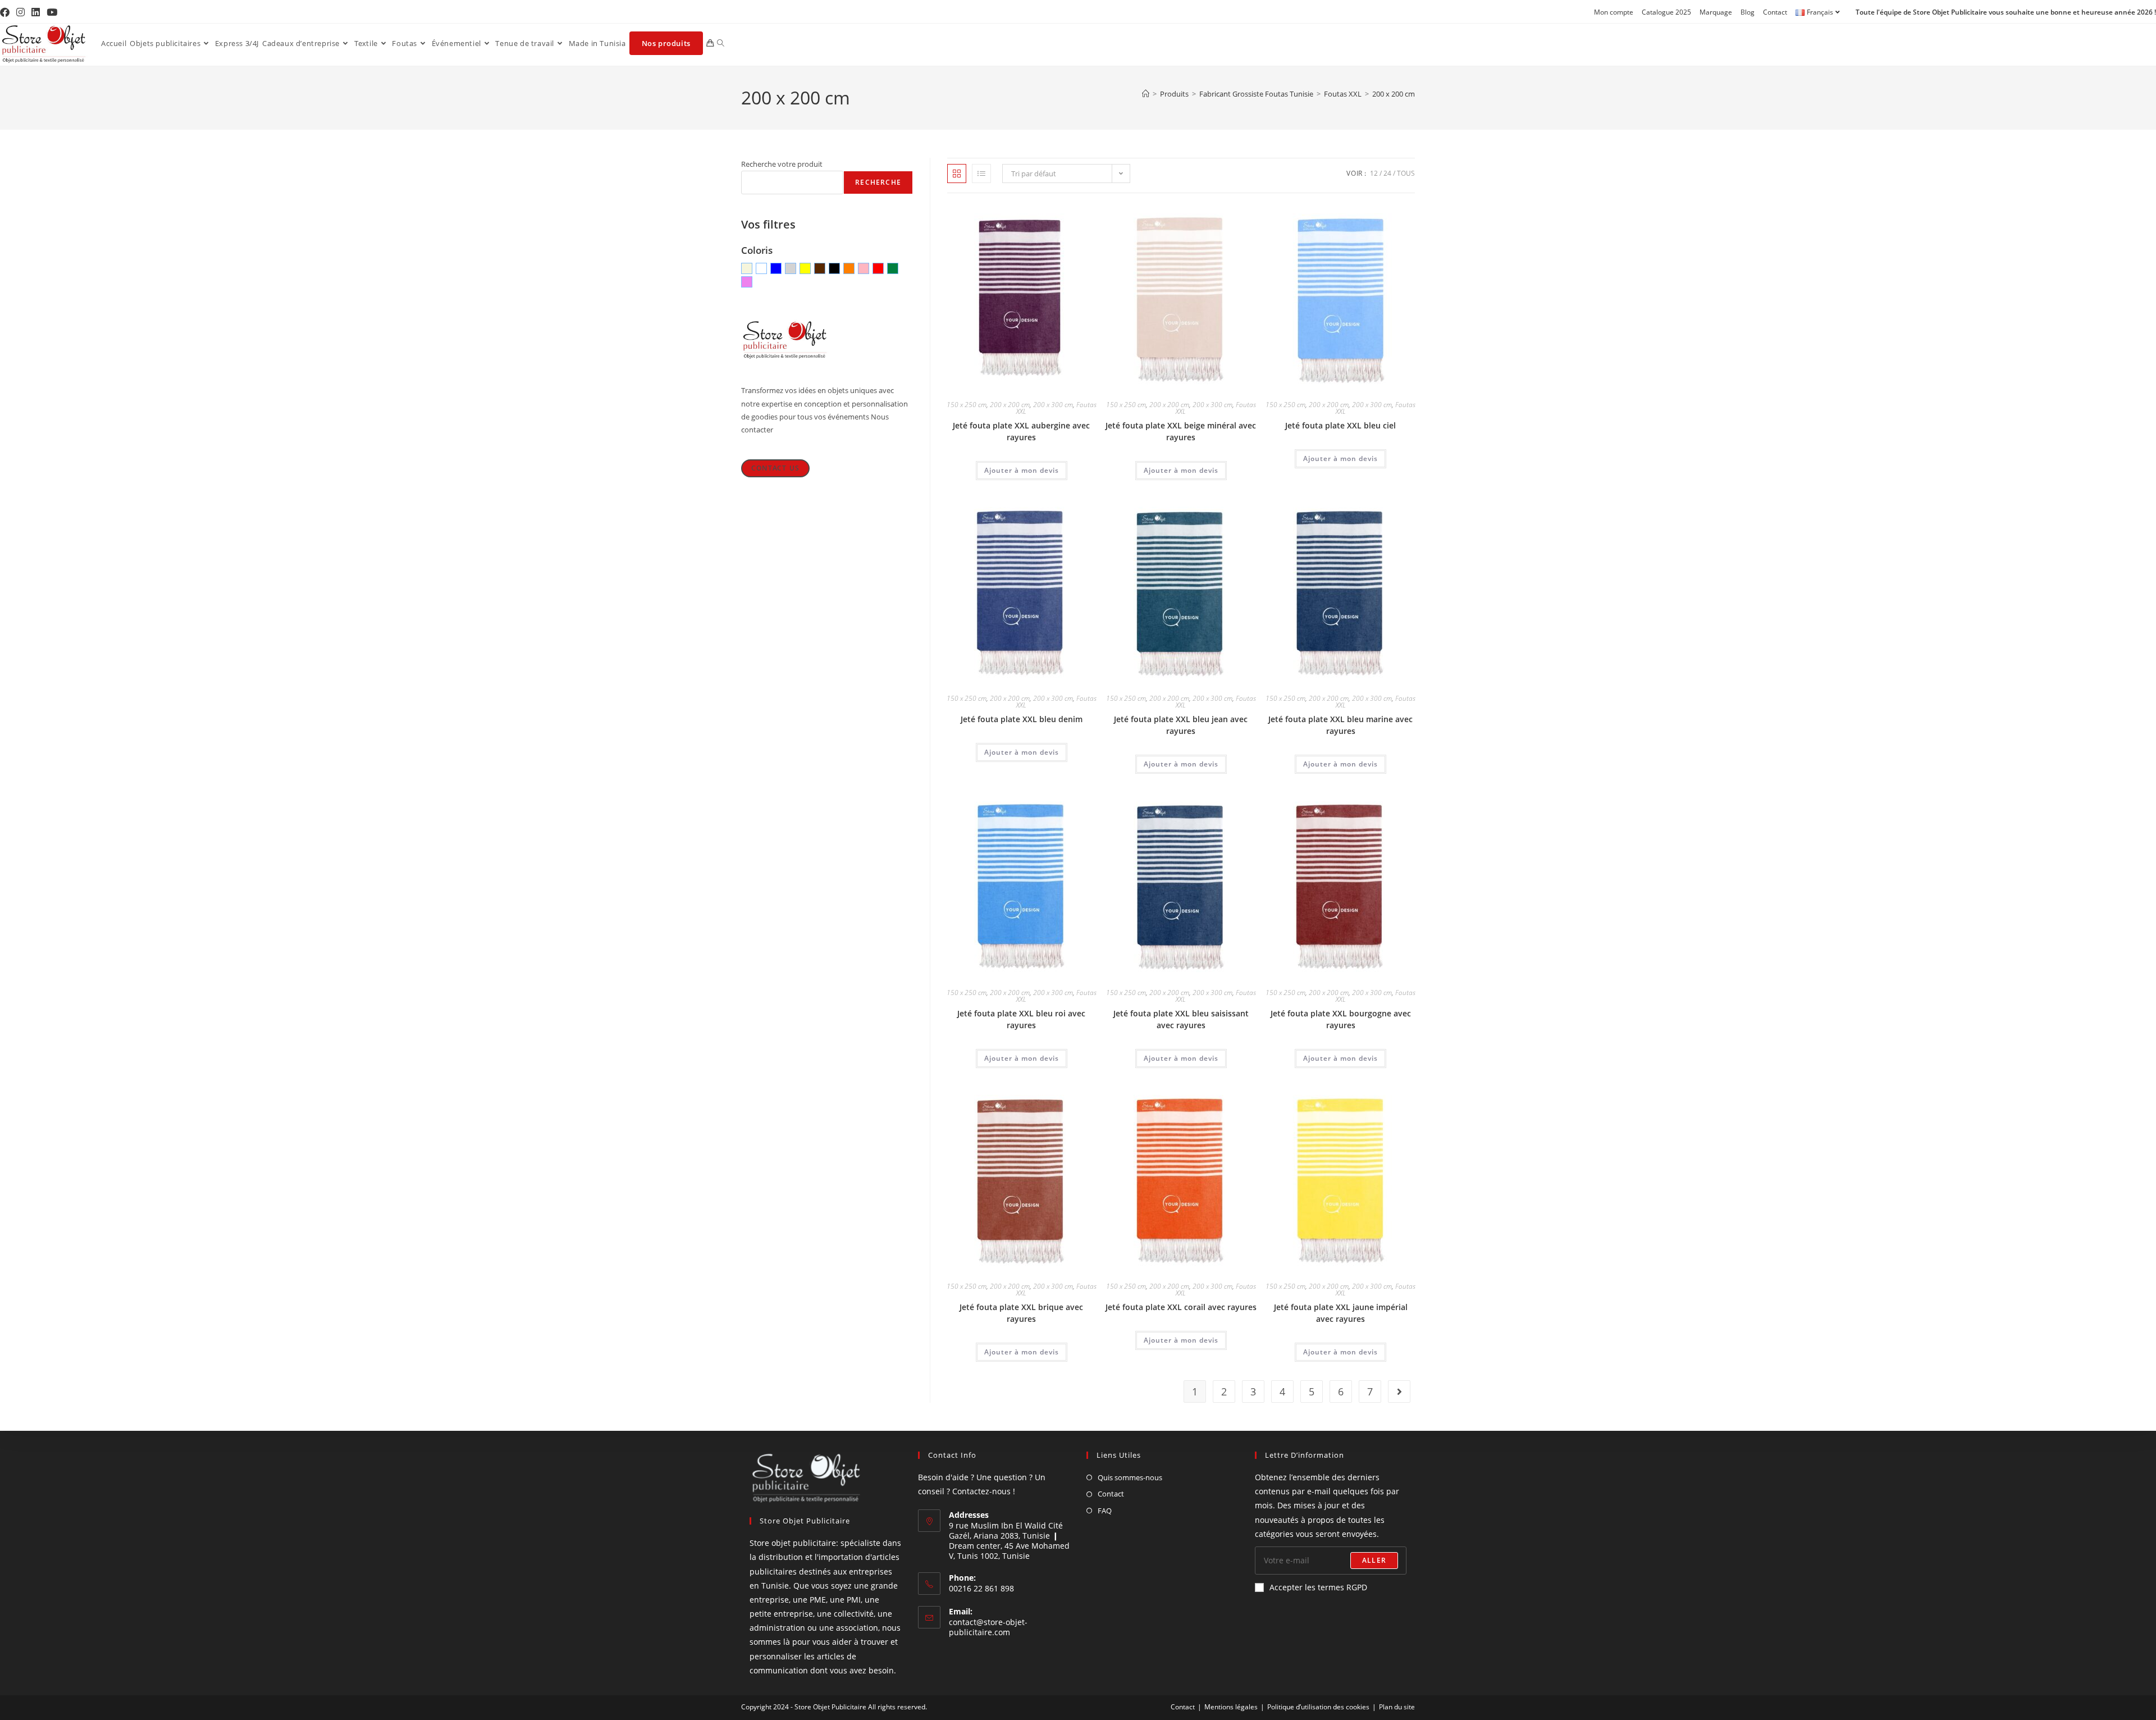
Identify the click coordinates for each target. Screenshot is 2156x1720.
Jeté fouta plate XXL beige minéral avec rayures (1181, 431)
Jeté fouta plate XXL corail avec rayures (1181, 1307)
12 (1374, 173)
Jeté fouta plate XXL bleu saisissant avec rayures (1181, 1019)
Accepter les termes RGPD (1318, 1587)
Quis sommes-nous (1130, 1477)
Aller (1374, 1560)
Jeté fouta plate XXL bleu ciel (1340, 425)
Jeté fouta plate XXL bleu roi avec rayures (1021, 1019)
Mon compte (1614, 12)
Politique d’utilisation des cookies (1318, 1707)
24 (1387, 173)
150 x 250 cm (967, 405)
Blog (1748, 12)
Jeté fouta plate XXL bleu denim (1022, 719)
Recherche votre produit (782, 164)
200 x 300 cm (1053, 405)
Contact (1775, 12)
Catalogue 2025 (1666, 12)
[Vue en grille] (957, 174)
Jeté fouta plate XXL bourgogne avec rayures (1341, 1019)
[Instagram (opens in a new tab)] (20, 12)
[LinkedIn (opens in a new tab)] (36, 12)
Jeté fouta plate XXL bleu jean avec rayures (1181, 725)
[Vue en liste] (981, 174)
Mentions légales (1231, 1707)
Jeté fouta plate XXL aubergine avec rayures (1021, 431)
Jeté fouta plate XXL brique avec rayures (1021, 1313)
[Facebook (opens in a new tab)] (6, 12)
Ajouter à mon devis (1022, 470)
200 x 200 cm (1394, 94)
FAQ (1105, 1511)
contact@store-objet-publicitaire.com (988, 1627)
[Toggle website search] (721, 43)
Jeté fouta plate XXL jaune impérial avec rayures (1341, 1313)
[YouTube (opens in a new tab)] (52, 12)
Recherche (878, 182)
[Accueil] (1146, 94)
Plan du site (1397, 1707)
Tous (1406, 173)
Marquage (1716, 12)
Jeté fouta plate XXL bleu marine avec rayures (1340, 725)
